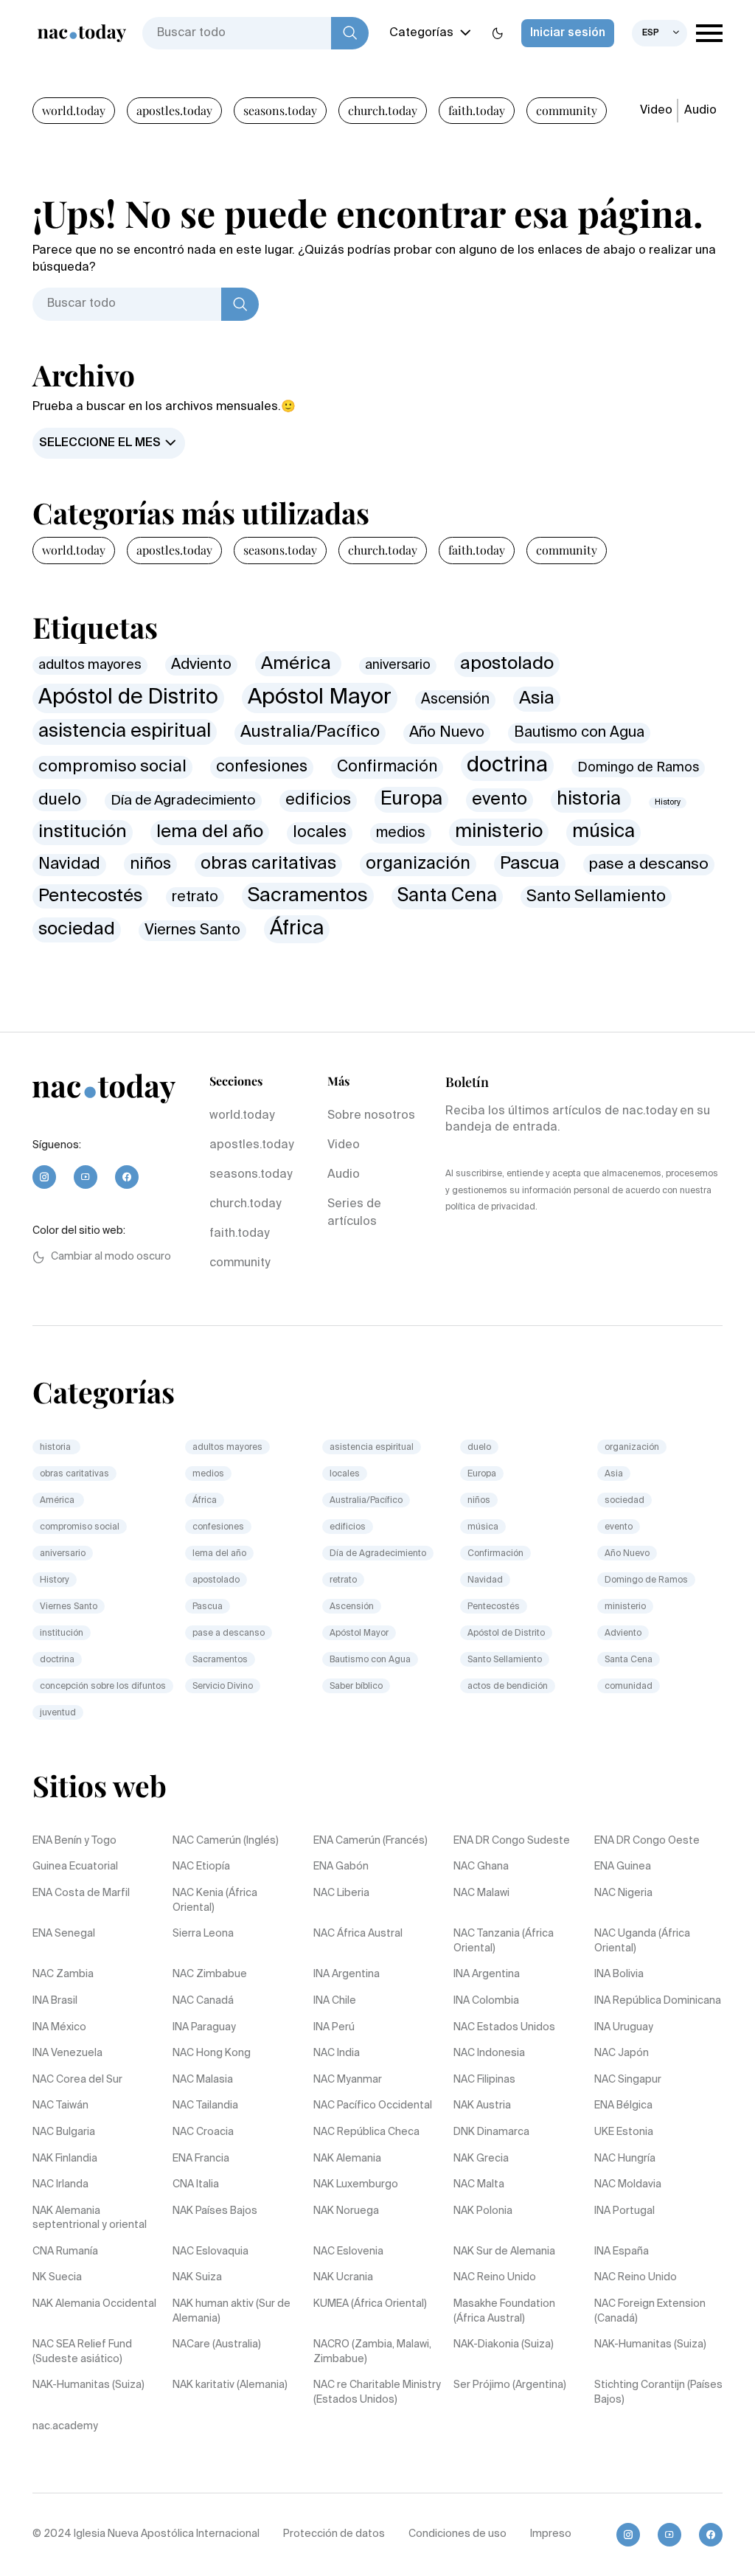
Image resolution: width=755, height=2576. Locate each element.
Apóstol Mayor (320, 698)
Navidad (69, 864)
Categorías (421, 33)
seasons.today (280, 110)
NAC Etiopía (201, 1867)
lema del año (210, 832)
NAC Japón (622, 2053)
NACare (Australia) (217, 2344)
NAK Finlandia (65, 2159)
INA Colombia (486, 2001)
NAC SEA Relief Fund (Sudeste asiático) (82, 2352)
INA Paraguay (204, 2027)
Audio (700, 111)
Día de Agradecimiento (183, 801)
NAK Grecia (481, 2159)
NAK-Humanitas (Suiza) (650, 2344)
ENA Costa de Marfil (81, 1893)
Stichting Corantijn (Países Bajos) (658, 2392)
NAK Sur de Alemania (504, 2252)
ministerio (499, 832)
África (297, 929)
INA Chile (335, 2001)
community (567, 110)
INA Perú (334, 2027)
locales (320, 833)
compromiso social (112, 767)
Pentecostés (90, 896)
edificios (318, 800)
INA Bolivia (619, 1974)
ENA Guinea (623, 1867)
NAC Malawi (481, 1893)
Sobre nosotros (371, 1116)
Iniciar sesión (568, 33)
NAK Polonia (483, 2211)
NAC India (337, 2053)
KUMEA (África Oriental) (370, 2304)
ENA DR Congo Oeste (647, 1841)
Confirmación (387, 767)
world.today (74, 110)
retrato (195, 897)
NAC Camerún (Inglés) (226, 1841)
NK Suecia (57, 2277)
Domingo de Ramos (638, 768)
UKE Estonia (624, 2132)
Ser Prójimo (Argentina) (510, 2385)
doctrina (507, 765)
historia (591, 800)
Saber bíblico (356, 1687)
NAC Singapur (628, 2080)
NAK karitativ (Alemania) (230, 2385)
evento (500, 800)
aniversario (398, 666)
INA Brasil (55, 2001)
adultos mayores (90, 665)
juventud (58, 1713)
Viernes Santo (192, 930)
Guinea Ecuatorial (75, 1867)
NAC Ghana (481, 1867)
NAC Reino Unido (495, 2277)
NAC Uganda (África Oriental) (642, 1941)
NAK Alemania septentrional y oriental (90, 2218)
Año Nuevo (447, 733)
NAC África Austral (358, 1934)
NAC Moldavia (628, 2184)
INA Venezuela (67, 2053)
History (668, 802)
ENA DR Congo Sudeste (512, 1841)
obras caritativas (268, 864)
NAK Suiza (197, 2277)
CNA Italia (196, 2184)
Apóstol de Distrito (128, 698)
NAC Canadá (203, 2001)
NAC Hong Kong (212, 2053)
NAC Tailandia (205, 2105)
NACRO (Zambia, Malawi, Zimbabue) (372, 2352)
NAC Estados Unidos (504, 2027)
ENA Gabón (341, 1867)
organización (418, 864)
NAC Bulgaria (64, 2132)
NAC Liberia (341, 1893)
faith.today (477, 110)
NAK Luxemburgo (356, 2184)
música (603, 832)
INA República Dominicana (658, 2001)
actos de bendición (508, 1687)
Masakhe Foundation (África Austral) (504, 2311)
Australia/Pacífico (310, 732)
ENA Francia (201, 2159)
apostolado (507, 664)
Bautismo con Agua (579, 733)
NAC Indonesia (489, 2053)
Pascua (530, 864)
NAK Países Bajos (215, 2211)
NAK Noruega (346, 2211)
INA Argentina (347, 1974)
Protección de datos (334, 2534)
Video (656, 111)
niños (150, 864)
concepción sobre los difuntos (103, 1687)
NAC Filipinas (484, 2080)
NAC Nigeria (623, 1893)
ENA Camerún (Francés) (370, 1841)
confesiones (262, 767)
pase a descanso (649, 865)
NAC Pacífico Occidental (373, 2105)
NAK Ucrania (343, 2277)
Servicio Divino (223, 1687)
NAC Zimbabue (210, 1974)
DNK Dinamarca (491, 2132)
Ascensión (455, 699)
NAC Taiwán (60, 2105)
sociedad (77, 929)
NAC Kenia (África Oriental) (215, 1900)
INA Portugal (624, 2211)
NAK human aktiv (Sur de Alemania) (232, 2311)
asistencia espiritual (125, 732)
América (298, 664)
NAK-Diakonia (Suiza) (504, 2344)
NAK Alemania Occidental (94, 2304)
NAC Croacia (203, 2132)
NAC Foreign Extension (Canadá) (650, 2311)
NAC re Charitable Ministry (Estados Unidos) (377, 2392)
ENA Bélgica (623, 2105)
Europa (411, 799)
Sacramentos (308, 896)
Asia (537, 698)
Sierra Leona (203, 1934)
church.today (383, 110)
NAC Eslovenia (348, 2252)
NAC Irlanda (60, 2184)
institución (83, 832)
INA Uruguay (624, 2027)
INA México (59, 2027)
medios (401, 833)
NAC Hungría (625, 2159)
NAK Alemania (347, 2159)
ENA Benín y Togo (74, 1841)
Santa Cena (447, 896)
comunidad (629, 1687)
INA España (622, 2252)
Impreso (551, 2534)
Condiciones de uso (457, 2534)
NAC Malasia (203, 2080)
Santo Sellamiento (596, 897)
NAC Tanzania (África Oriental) (504, 1941)
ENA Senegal (64, 1934)
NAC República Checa (366, 2132)
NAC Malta (479, 2184)
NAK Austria (482, 2105)
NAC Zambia (63, 1974)
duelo (60, 800)
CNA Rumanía (65, 2252)
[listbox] (660, 33)
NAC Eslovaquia (211, 2252)
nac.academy (65, 2426)
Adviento (201, 665)
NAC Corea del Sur (77, 2080)
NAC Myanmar (348, 2080)
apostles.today (174, 110)
